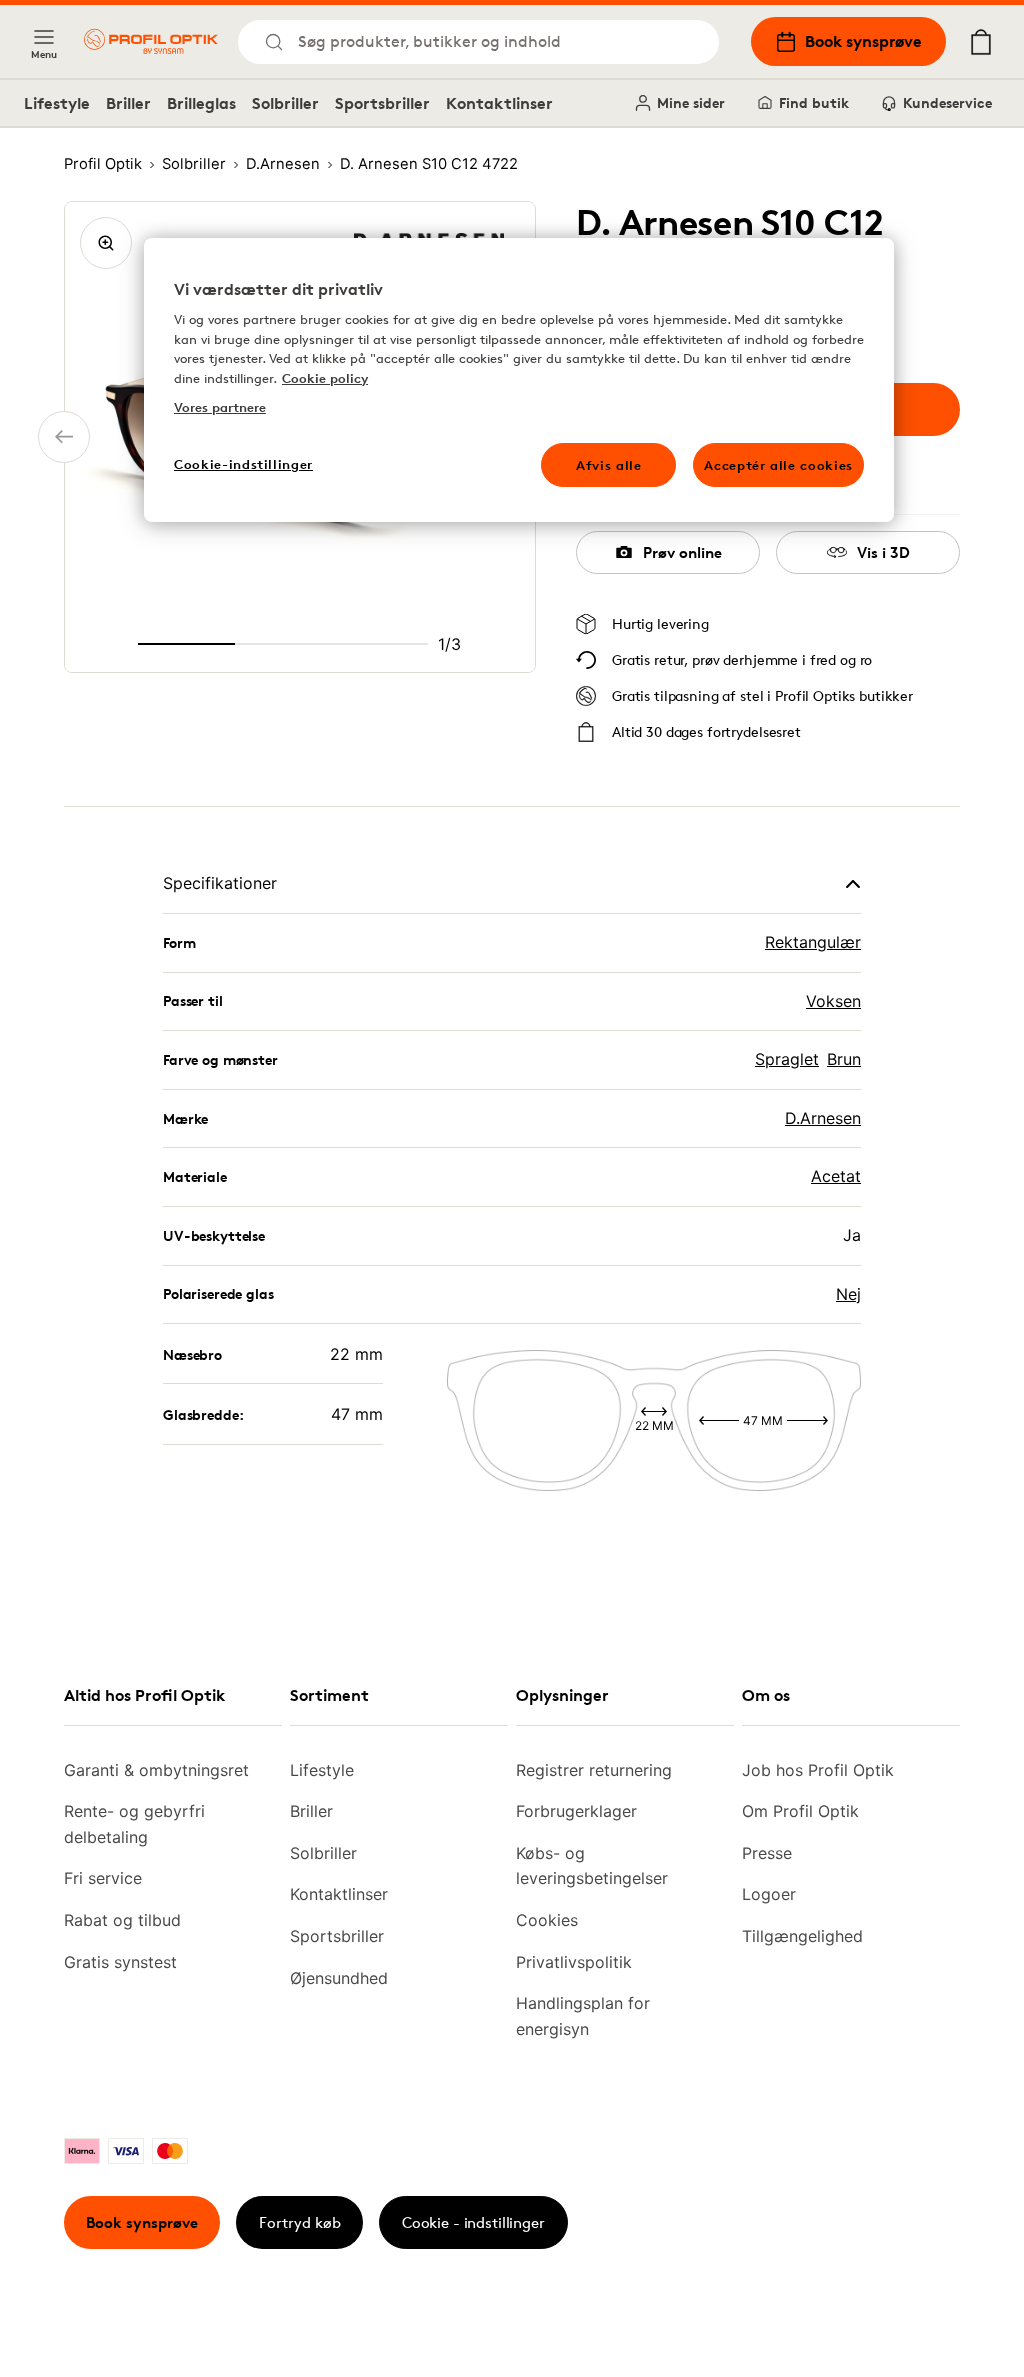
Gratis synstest (120, 1962)
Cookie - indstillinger (473, 2222)
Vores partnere (220, 407)
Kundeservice (947, 102)
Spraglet (787, 1059)
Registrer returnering (594, 1770)
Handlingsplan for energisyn (583, 2016)
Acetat (836, 1176)
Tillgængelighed (802, 1936)
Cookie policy (325, 378)
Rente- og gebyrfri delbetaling (134, 1824)
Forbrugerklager (576, 1811)
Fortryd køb (300, 2222)
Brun (844, 1059)
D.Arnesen (823, 1118)
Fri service (103, 1878)
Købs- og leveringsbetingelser (592, 1866)
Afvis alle (609, 465)
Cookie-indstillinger (243, 464)
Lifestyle (57, 103)
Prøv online (682, 552)
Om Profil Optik (800, 1811)
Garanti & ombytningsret (156, 1770)
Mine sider (691, 102)
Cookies (547, 1920)
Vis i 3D (883, 552)
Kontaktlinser (499, 103)
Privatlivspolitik (574, 1962)
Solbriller (285, 103)
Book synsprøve (863, 41)
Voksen (833, 1001)
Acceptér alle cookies (778, 465)
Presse (767, 1853)
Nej (848, 1294)
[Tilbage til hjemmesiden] (151, 41)
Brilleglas (201, 103)
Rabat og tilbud (122, 1920)
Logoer (769, 1894)
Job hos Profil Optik (818, 1770)
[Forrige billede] (64, 437)
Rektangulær (813, 942)
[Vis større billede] (106, 243)
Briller (128, 103)
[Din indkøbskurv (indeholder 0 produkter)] (981, 42)
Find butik (814, 102)
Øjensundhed (339, 1978)
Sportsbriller (382, 103)
